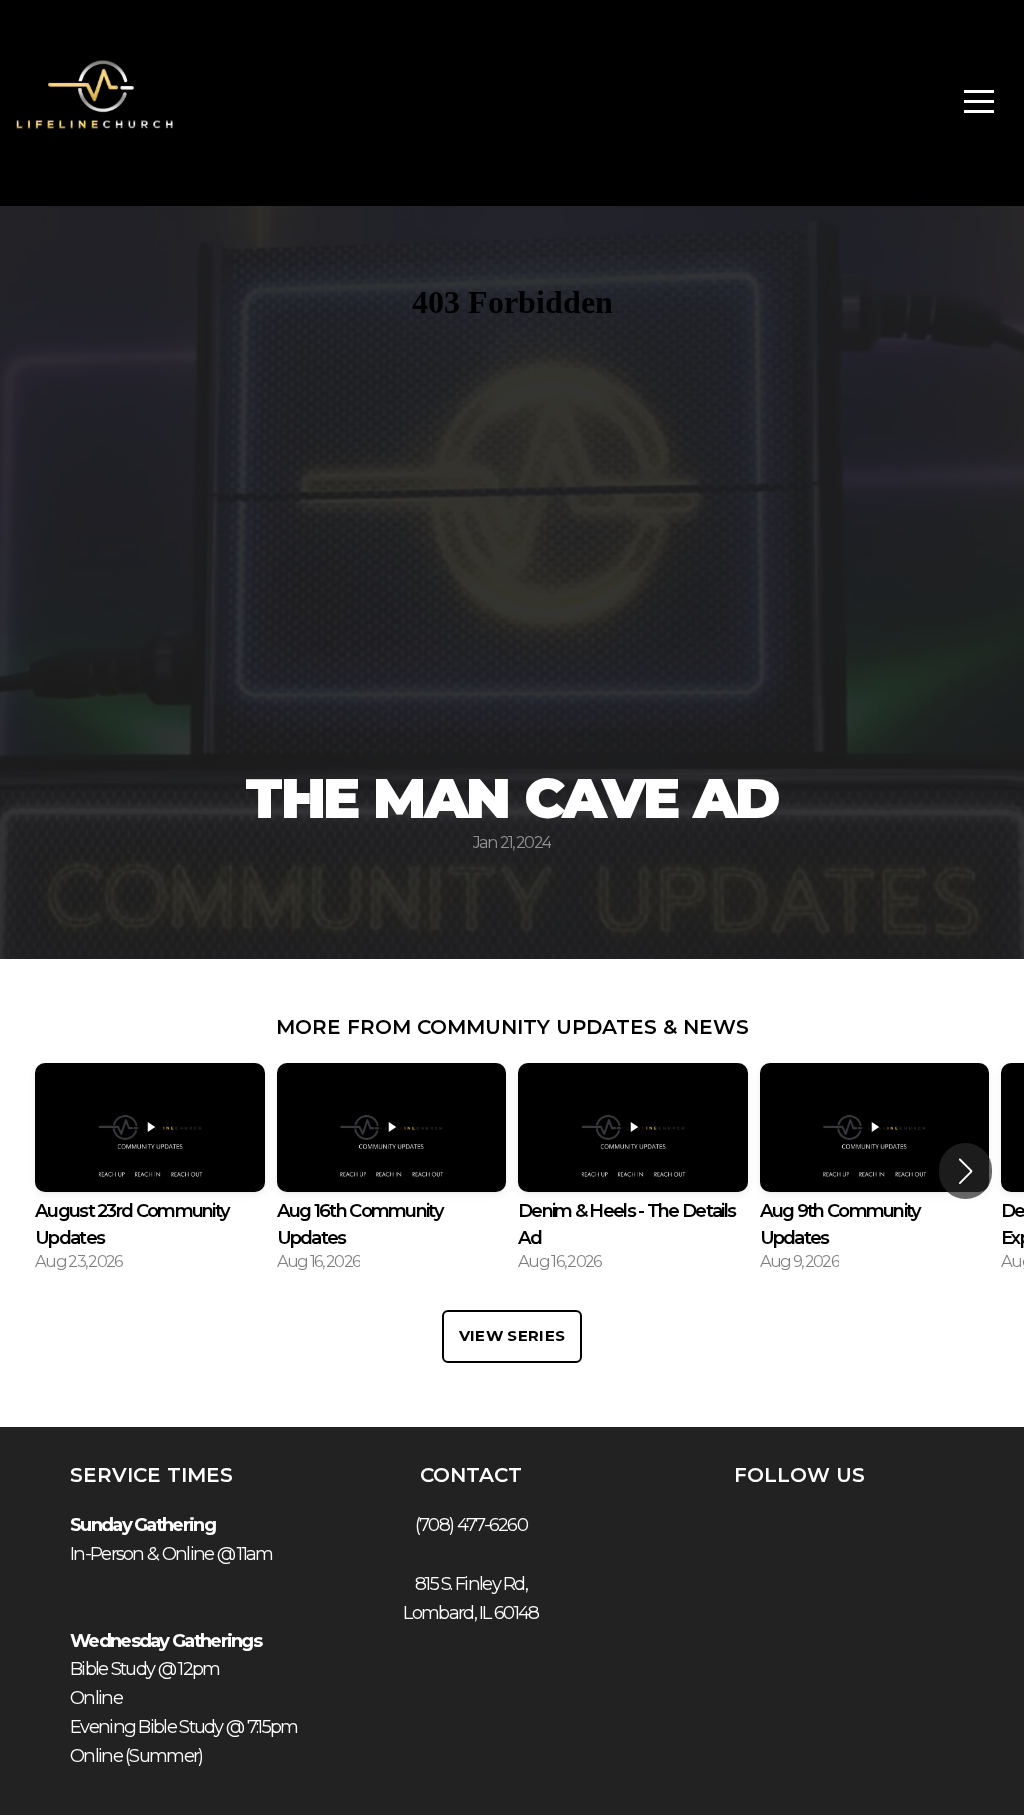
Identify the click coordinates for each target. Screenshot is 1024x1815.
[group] (150, 1172)
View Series (512, 1335)
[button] (965, 1171)
